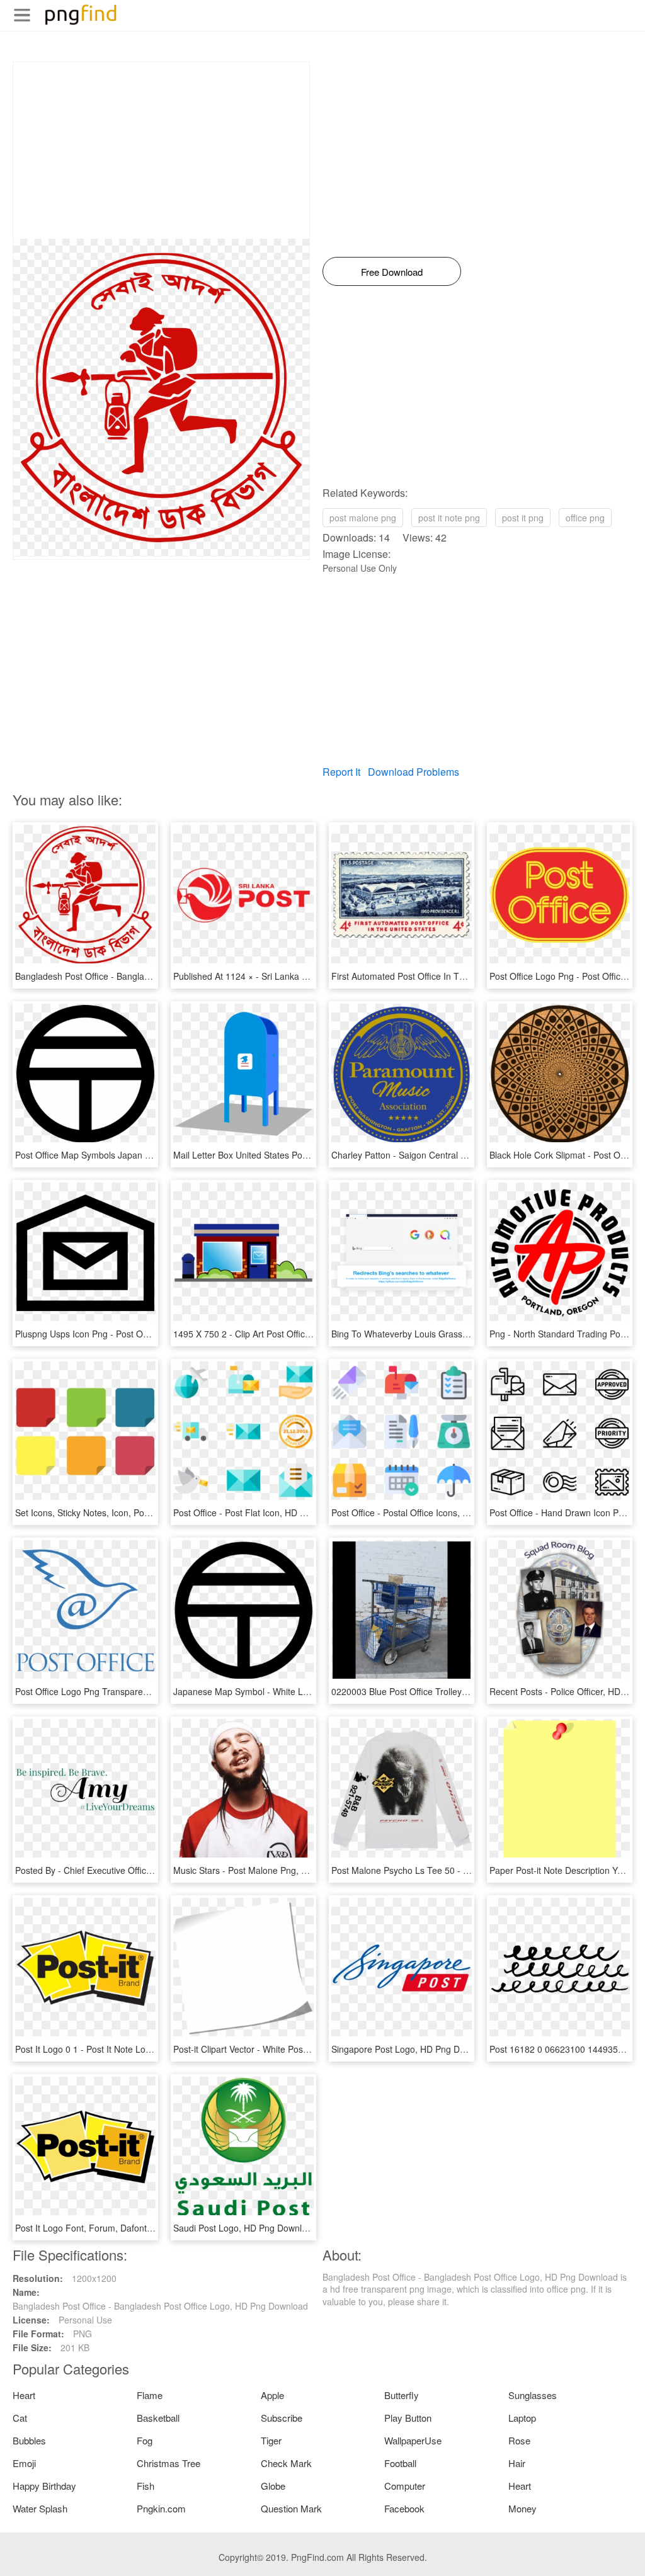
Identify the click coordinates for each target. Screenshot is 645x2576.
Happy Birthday (44, 2486)
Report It (341, 772)
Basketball (158, 2418)
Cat (20, 2418)
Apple (272, 2395)
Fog (145, 2440)
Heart (24, 2395)
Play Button (408, 2418)
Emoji (24, 2463)
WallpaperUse (413, 2440)
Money (522, 2508)
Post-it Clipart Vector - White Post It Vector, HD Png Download (296, 2049)
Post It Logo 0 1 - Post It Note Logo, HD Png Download (124, 2049)
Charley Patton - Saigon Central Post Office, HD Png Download (457, 1155)
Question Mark (291, 2508)
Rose (519, 2440)
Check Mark (286, 2463)
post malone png (363, 518)
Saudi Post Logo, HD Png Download (245, 2228)
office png (585, 518)
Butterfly (402, 2395)
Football (400, 2463)
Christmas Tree (168, 2463)
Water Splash (40, 2508)
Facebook (404, 2508)
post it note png (449, 518)
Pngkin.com (161, 2508)
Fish (146, 2486)
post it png (523, 518)
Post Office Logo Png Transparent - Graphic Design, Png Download (149, 1691)
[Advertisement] (161, 150)
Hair (517, 2463)
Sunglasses (533, 2395)
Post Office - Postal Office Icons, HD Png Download (433, 1512)
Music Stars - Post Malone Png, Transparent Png (271, 1870)
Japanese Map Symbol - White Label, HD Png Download (286, 1691)
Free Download (392, 272)
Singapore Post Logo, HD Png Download (412, 2049)
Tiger (271, 2440)
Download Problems (414, 772)
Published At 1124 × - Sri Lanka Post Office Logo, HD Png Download (310, 976)
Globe (273, 2486)
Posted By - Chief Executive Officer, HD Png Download (123, 1870)
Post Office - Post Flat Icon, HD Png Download (265, 1512)
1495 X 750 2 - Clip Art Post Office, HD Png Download (281, 1334)
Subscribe (282, 2418)
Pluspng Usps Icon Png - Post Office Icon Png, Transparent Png (142, 1334)
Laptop (522, 2418)
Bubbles (29, 2440)
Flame (150, 2395)
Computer (405, 2486)
